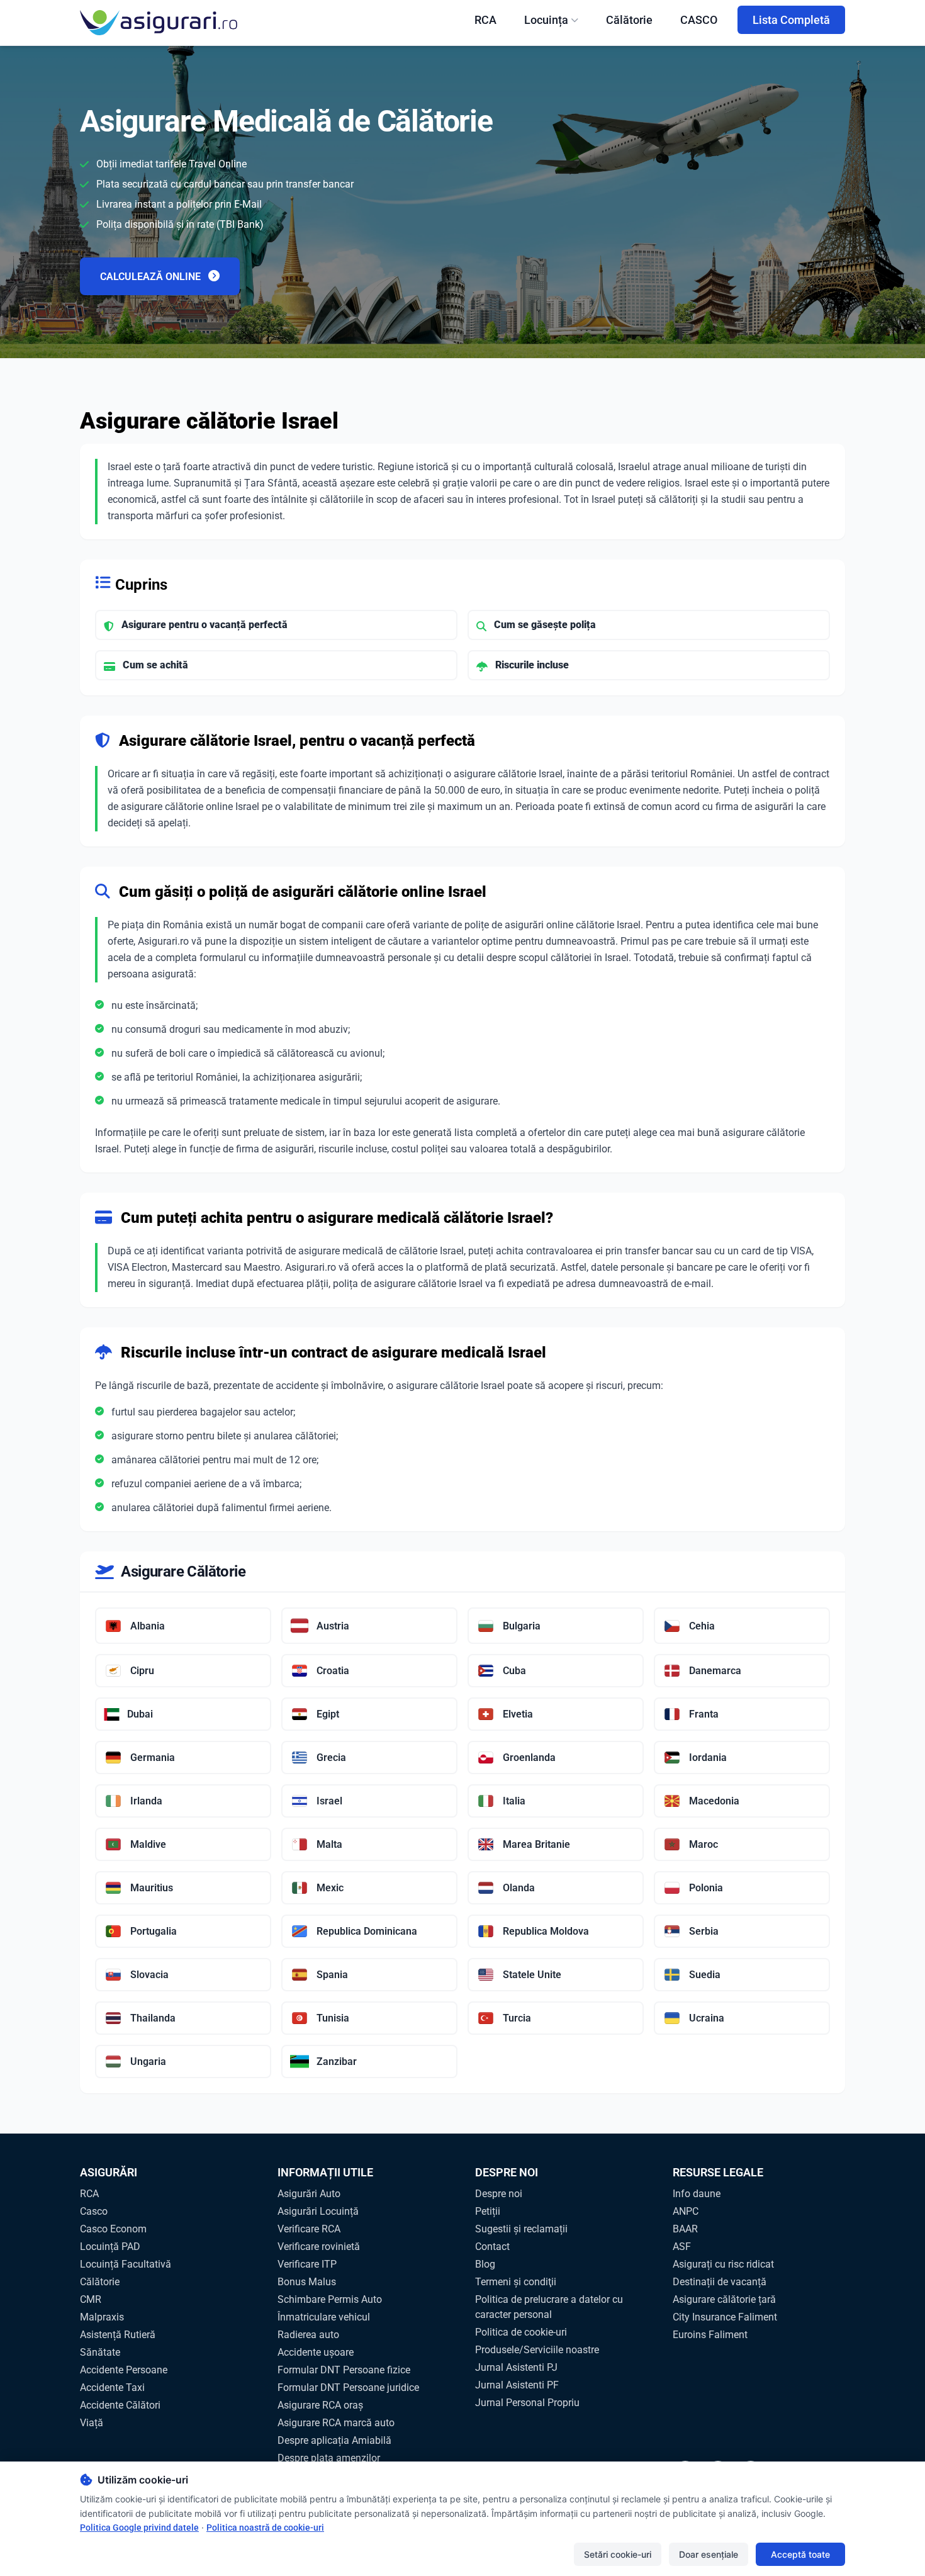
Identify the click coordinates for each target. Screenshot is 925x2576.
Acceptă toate (800, 2554)
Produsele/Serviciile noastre (537, 2350)
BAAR (685, 2229)
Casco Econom (113, 2229)
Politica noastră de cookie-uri (265, 2528)
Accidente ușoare (316, 2352)
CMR (91, 2299)
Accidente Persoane (124, 2370)
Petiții (488, 2211)
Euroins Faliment (710, 2335)
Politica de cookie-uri (521, 2332)
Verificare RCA (309, 2229)
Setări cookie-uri (618, 2554)
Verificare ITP (307, 2264)
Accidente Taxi (112, 2388)
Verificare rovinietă (319, 2247)
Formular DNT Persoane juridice (348, 2388)
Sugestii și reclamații (521, 2229)
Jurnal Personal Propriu (527, 2403)
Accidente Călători (120, 2405)
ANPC (686, 2211)
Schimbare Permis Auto (330, 2299)
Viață (92, 2423)
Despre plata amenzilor (329, 2458)
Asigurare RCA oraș (320, 2405)
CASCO (699, 20)
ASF (682, 2247)
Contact (492, 2247)
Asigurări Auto (309, 2194)
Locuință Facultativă (126, 2264)
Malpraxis (102, 2317)
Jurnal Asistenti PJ (516, 2367)
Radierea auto (308, 2335)
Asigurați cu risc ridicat (723, 2264)
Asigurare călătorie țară (724, 2299)
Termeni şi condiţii (516, 2282)
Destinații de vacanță (720, 2282)
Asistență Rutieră (118, 2335)
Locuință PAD (110, 2247)
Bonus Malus (307, 2282)
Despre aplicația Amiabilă (334, 2440)
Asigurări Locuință (318, 2211)
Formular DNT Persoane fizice (344, 2370)
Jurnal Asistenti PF (517, 2385)
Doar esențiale (709, 2554)
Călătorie (629, 20)
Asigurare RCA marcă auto (336, 2423)
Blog (485, 2264)
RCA (485, 20)
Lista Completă (791, 20)
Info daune (697, 2194)
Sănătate (100, 2352)
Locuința (546, 20)
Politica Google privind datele (139, 2528)
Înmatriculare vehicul (324, 2317)
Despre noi (499, 2194)
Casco (94, 2211)
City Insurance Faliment (725, 2317)
